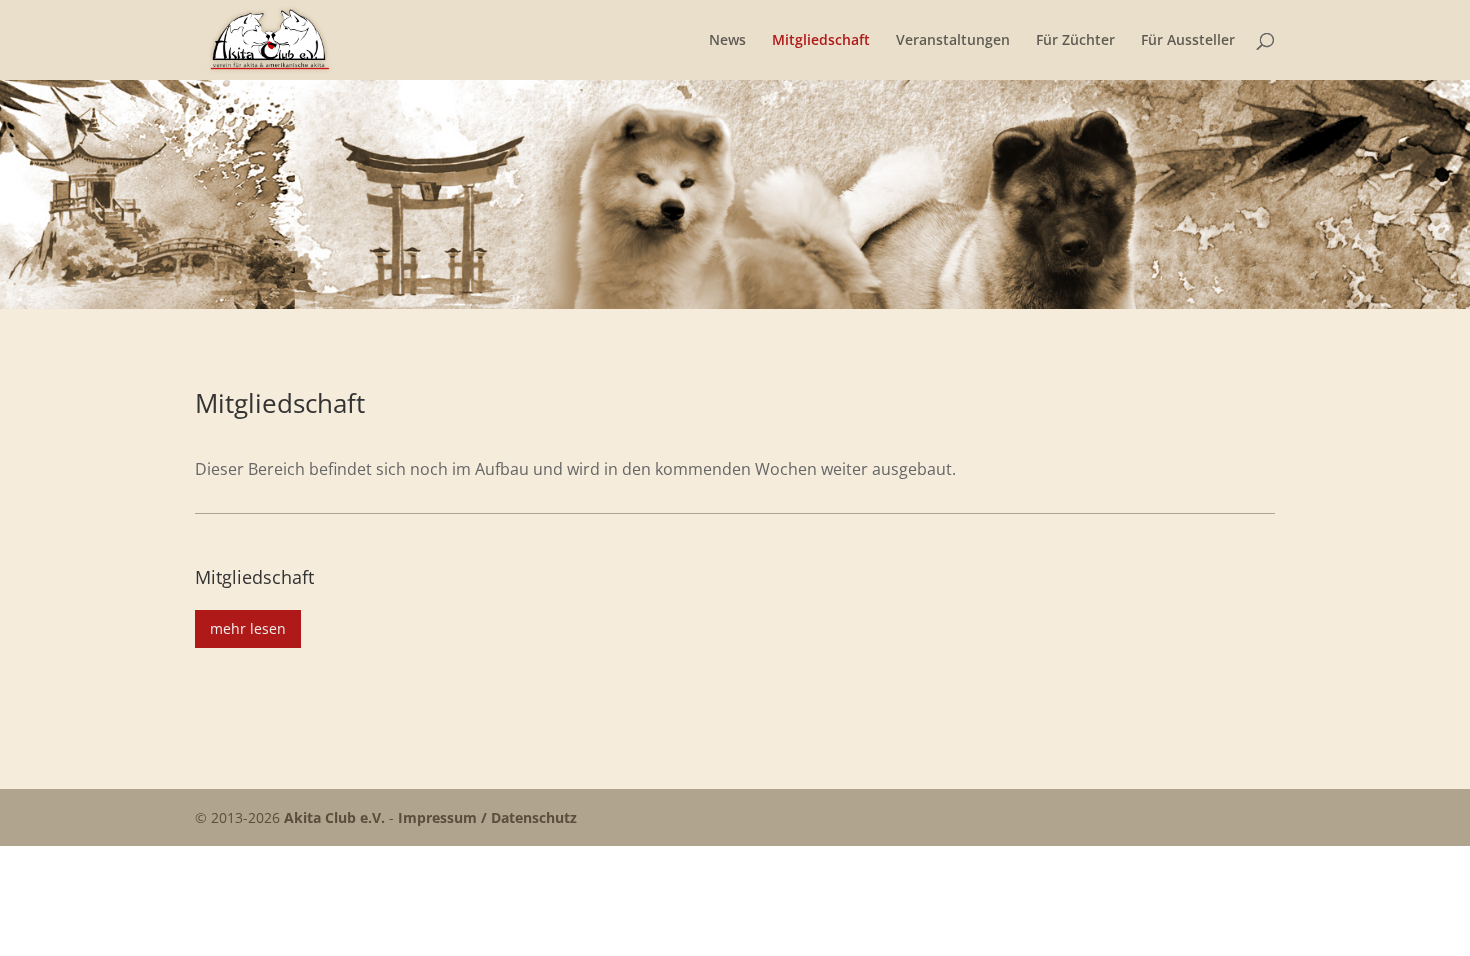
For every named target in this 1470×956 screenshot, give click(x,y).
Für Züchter (1075, 41)
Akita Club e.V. (334, 817)
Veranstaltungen (953, 41)
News (727, 41)
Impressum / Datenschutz (487, 817)
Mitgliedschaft (821, 41)
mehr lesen (248, 628)
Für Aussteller (1188, 41)
